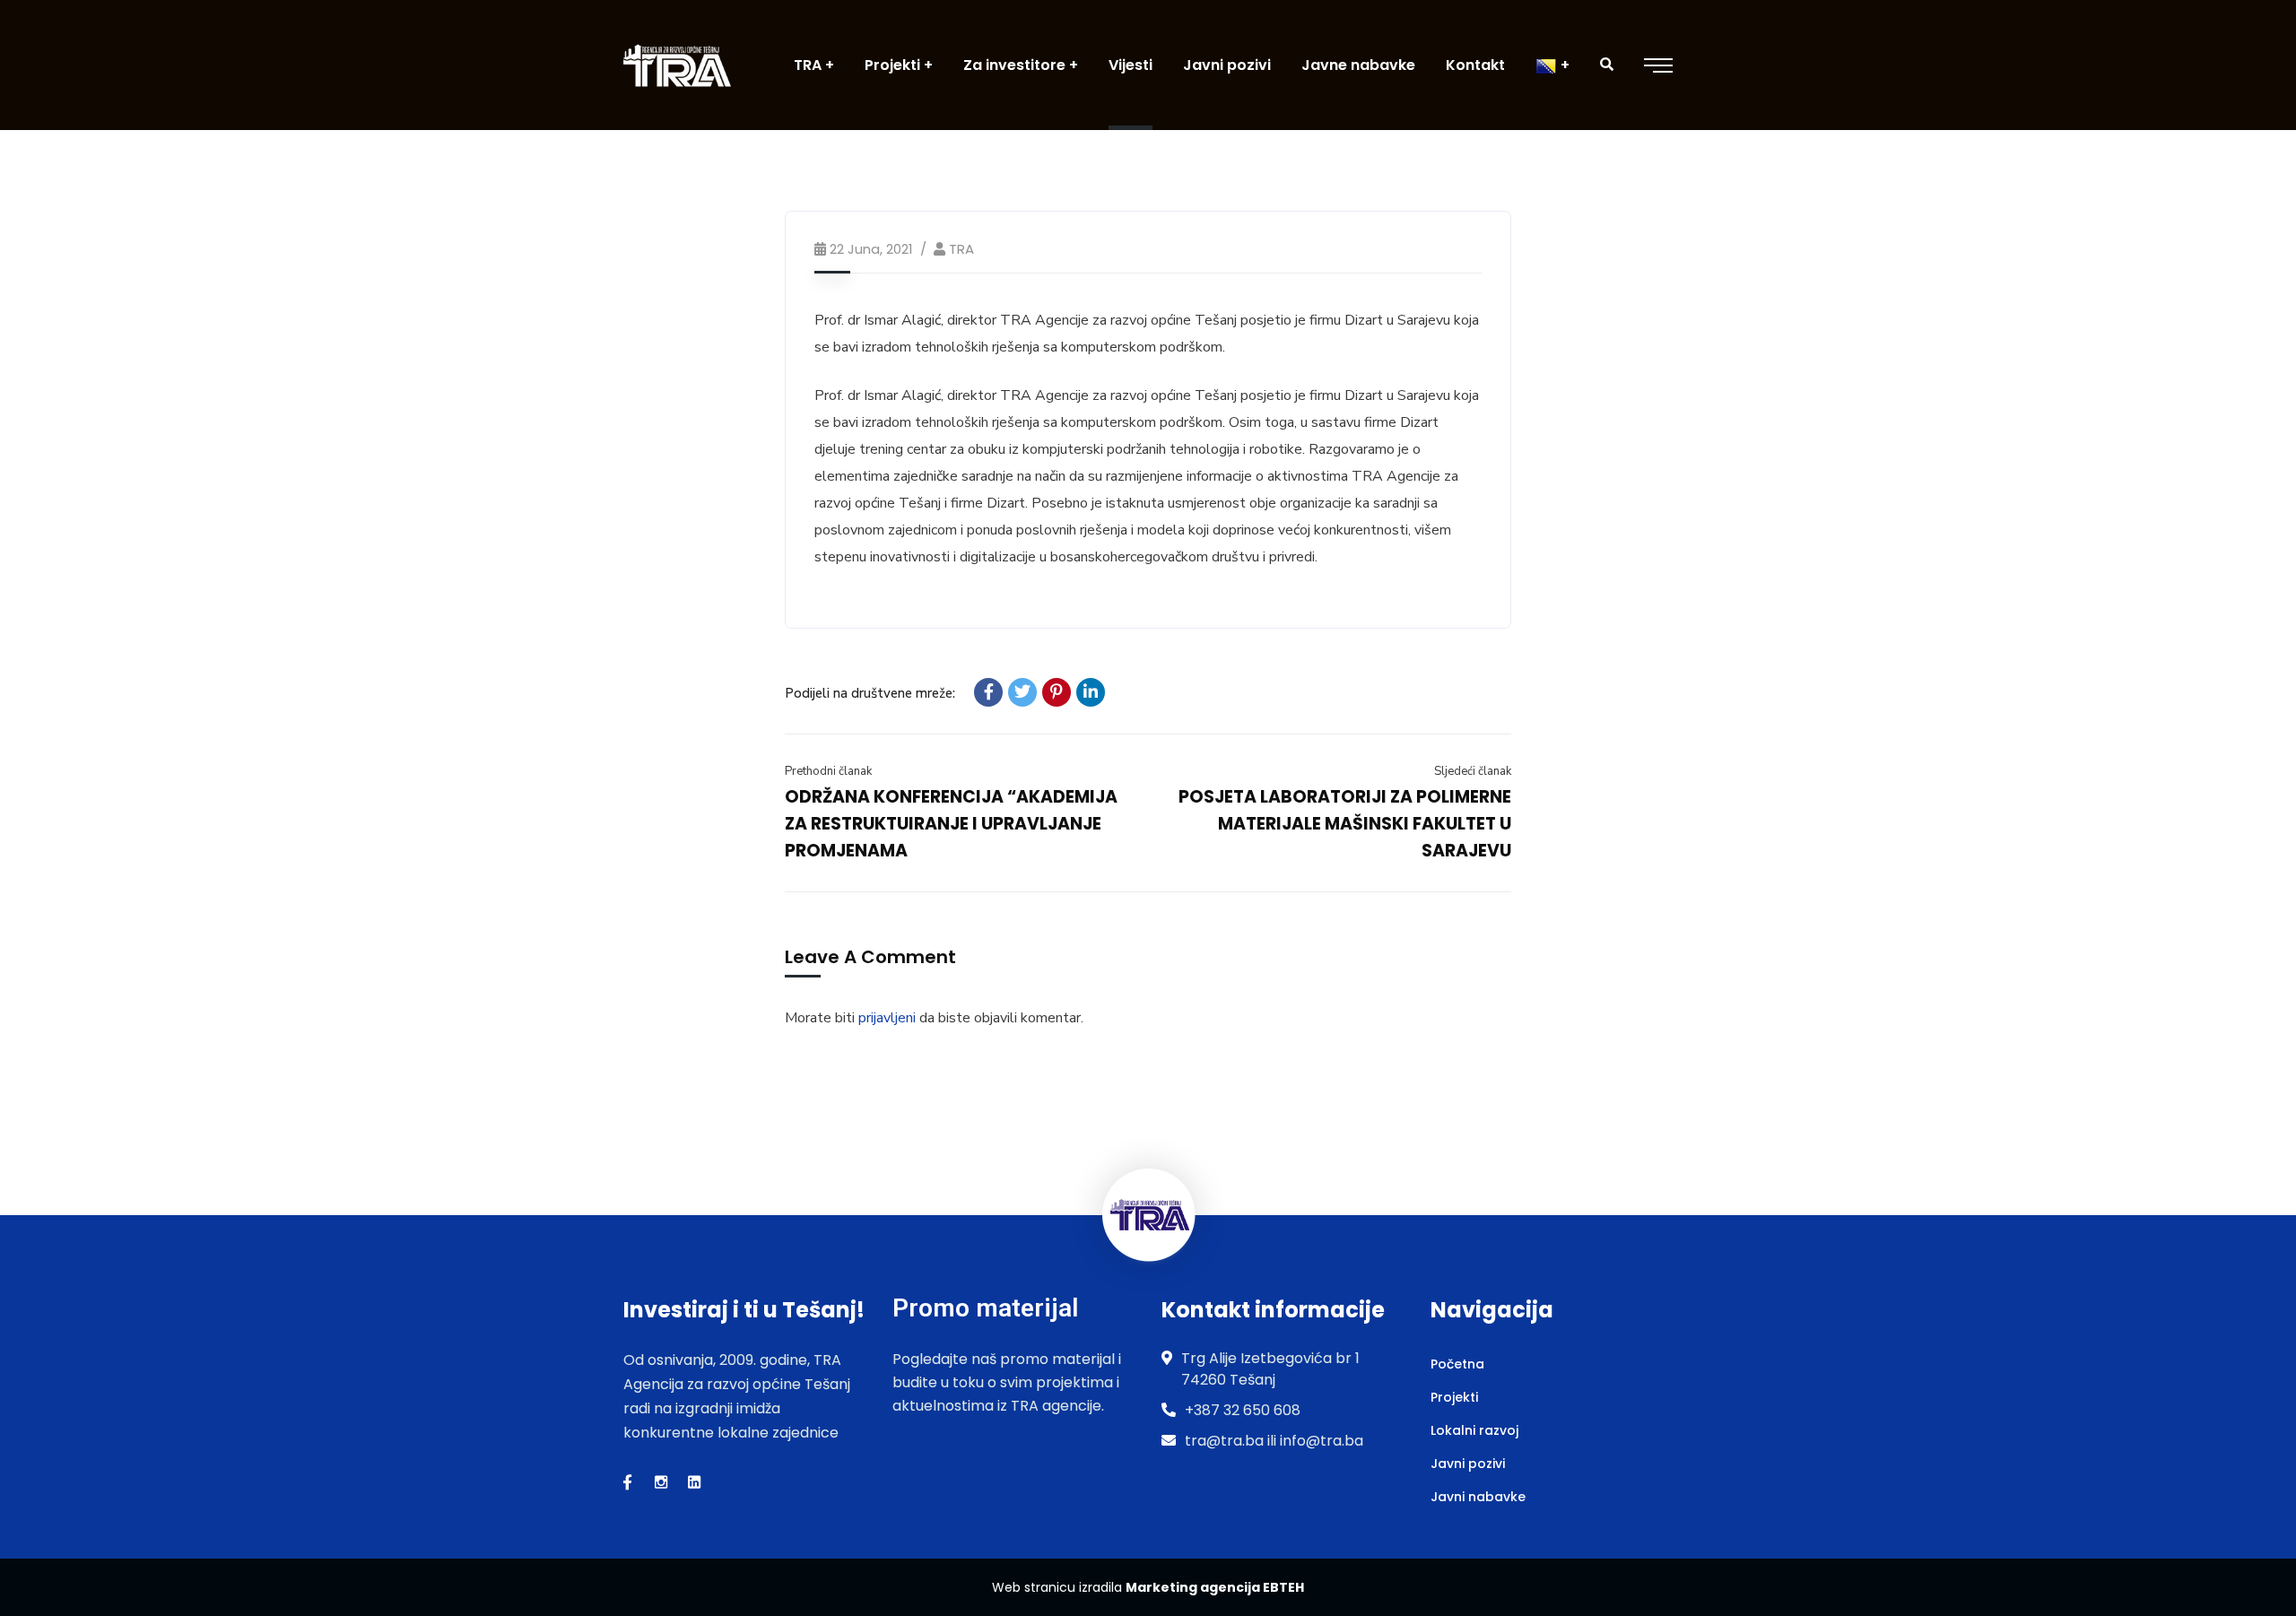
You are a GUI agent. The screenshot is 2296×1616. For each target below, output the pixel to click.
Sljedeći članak (1473, 771)
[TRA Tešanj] (677, 65)
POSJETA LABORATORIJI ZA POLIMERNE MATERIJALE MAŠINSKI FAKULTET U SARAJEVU (1345, 824)
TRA (961, 249)
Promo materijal (985, 1308)
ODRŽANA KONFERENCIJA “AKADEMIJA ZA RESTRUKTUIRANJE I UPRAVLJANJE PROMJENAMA (951, 824)
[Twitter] (1022, 692)
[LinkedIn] (1091, 692)
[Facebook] (988, 692)
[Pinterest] (1057, 692)
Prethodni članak (828, 771)
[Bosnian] (1552, 65)
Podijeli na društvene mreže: (870, 693)
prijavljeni (887, 1018)
